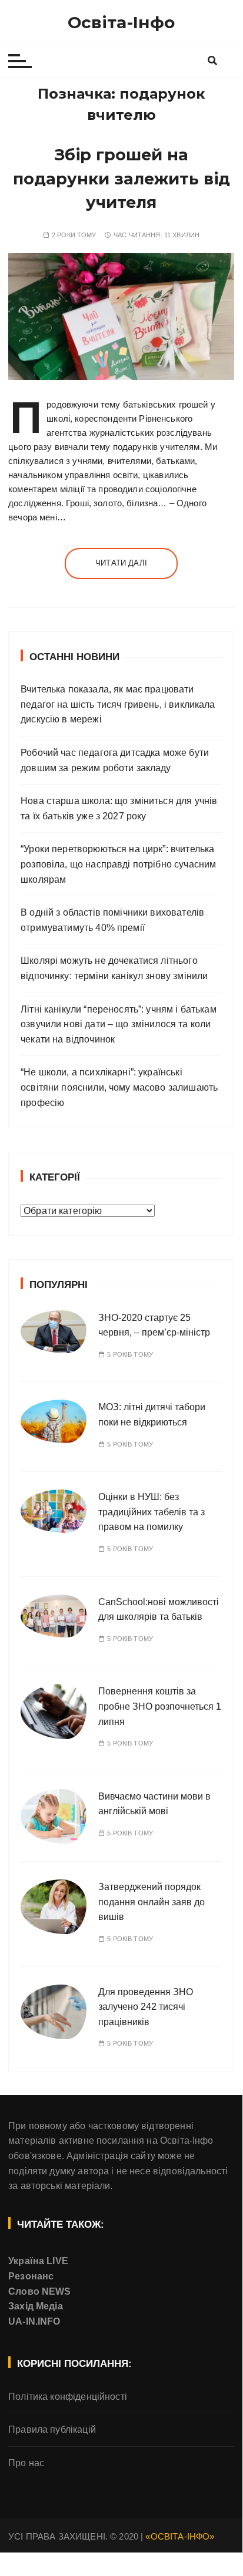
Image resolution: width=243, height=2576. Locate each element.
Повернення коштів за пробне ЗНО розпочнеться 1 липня (160, 1706)
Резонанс (31, 2276)
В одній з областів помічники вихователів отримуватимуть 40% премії (112, 920)
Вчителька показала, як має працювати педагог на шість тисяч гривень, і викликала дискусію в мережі (118, 704)
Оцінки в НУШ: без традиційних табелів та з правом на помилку (152, 1512)
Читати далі (121, 563)
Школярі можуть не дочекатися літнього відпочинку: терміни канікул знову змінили (114, 968)
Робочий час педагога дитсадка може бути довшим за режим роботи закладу (115, 760)
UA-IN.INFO (34, 2321)
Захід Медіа (36, 2306)
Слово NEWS (40, 2291)
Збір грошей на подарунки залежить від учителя (121, 179)
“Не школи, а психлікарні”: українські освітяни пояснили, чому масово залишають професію (119, 1087)
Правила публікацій (52, 2429)
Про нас (26, 2463)
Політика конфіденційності (68, 2397)
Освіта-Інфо (121, 22)
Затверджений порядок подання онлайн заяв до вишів (152, 1902)
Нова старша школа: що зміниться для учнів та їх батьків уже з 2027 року (119, 808)
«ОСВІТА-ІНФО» (180, 2536)
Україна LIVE (38, 2261)
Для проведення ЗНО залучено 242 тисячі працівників (146, 2007)
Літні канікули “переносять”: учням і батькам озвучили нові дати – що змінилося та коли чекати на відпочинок (119, 1024)
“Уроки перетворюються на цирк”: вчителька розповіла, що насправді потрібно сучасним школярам (118, 864)
